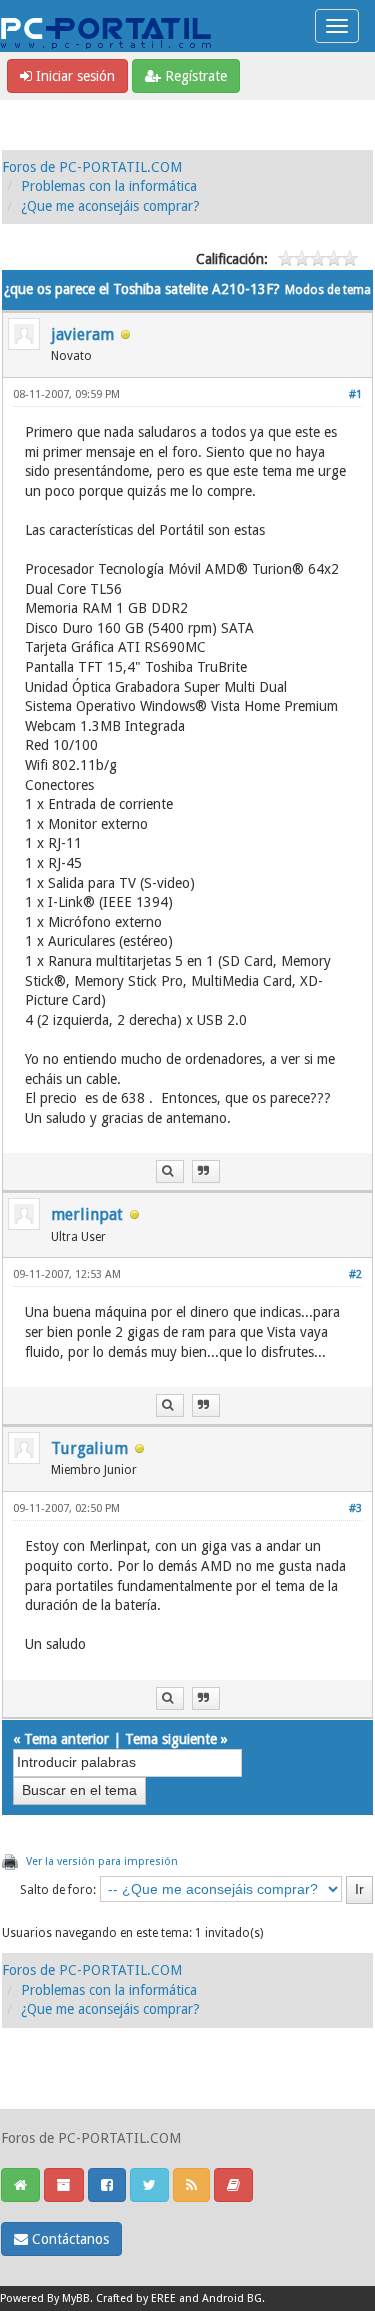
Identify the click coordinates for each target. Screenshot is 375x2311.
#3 (355, 1508)
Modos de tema (328, 290)
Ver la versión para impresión (102, 1861)
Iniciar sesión (73, 76)
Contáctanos (68, 2239)
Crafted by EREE (136, 2298)
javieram (82, 334)
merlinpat (87, 1214)
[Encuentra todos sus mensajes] (170, 1171)
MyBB (76, 2298)
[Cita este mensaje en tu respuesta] (206, 1171)
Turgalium (89, 1448)
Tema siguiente (171, 1739)
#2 (355, 1274)
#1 (355, 394)
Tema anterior (66, 1739)
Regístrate (194, 76)
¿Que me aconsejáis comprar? (110, 206)
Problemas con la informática (109, 186)
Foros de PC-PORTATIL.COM (92, 167)
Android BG (232, 2298)
